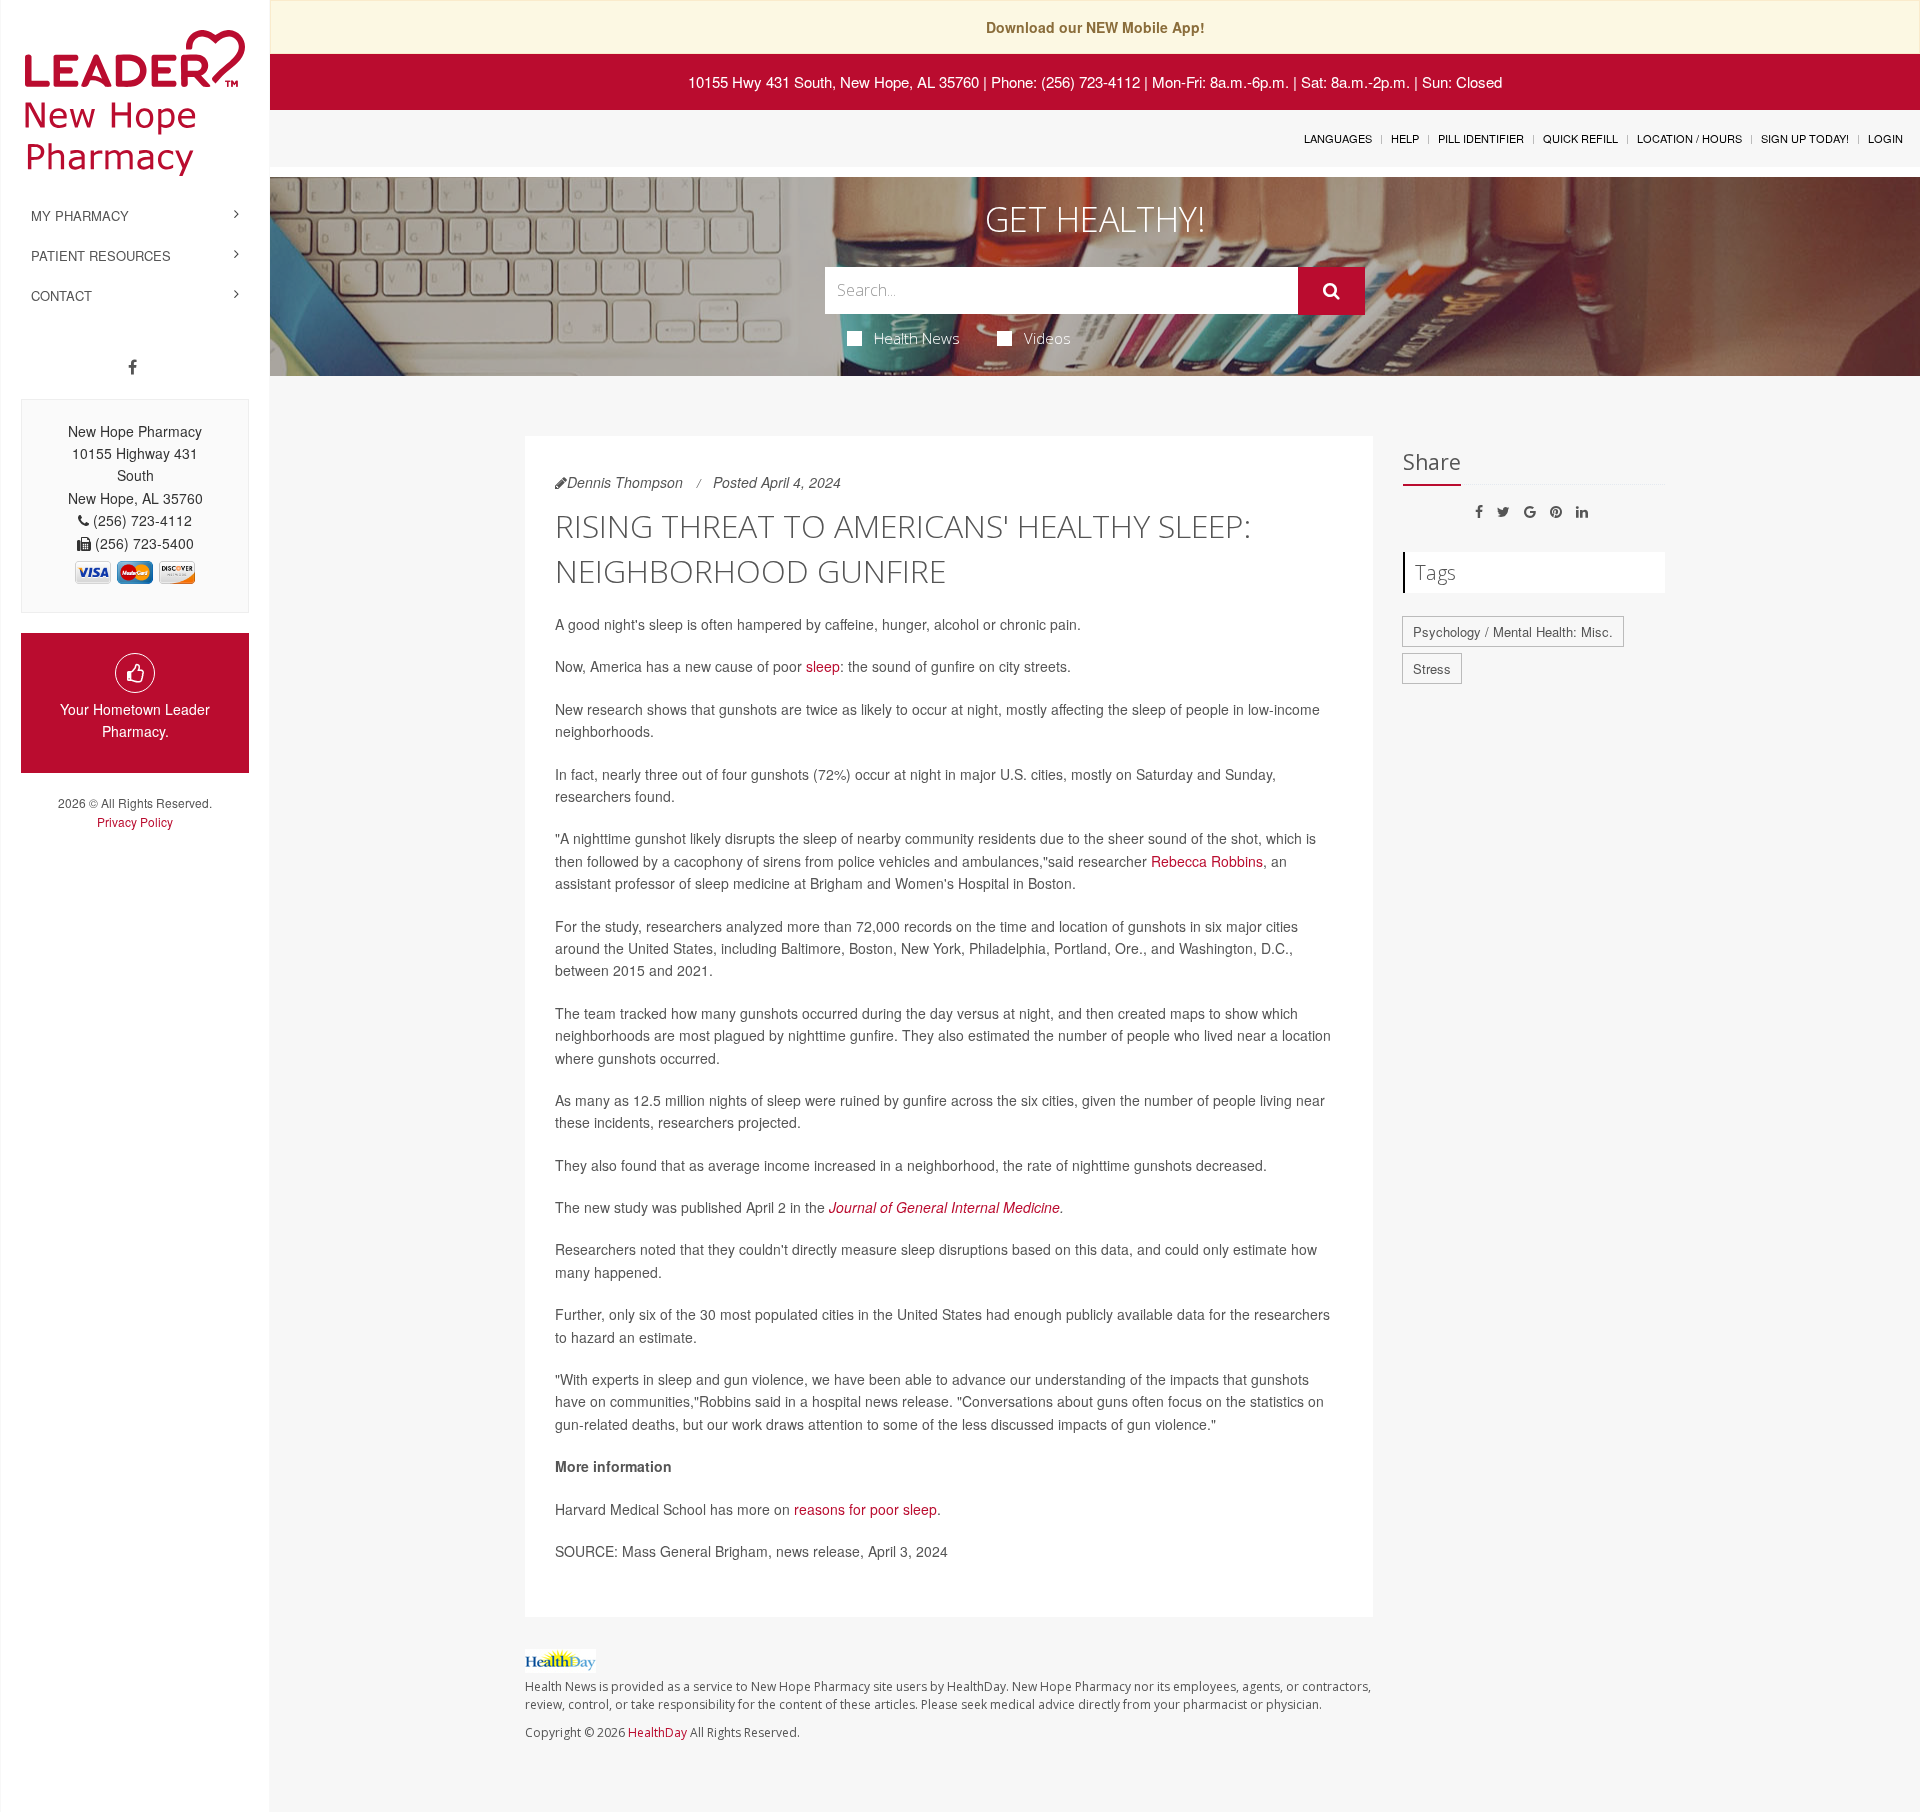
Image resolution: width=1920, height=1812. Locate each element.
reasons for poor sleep (865, 1509)
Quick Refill (1580, 138)
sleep (823, 666)
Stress (1432, 668)
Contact (61, 295)
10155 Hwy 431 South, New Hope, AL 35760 (833, 81)
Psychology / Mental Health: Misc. (1513, 631)
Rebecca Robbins (1207, 861)
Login (1885, 138)
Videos (1047, 338)
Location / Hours (1689, 138)
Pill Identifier (1481, 138)
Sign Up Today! (1805, 138)
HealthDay (657, 1732)
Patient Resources (101, 255)
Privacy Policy (135, 821)
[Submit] (1331, 291)
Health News (917, 338)
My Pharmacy (80, 215)
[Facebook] (132, 367)
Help (1405, 138)
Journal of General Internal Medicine (944, 1207)
